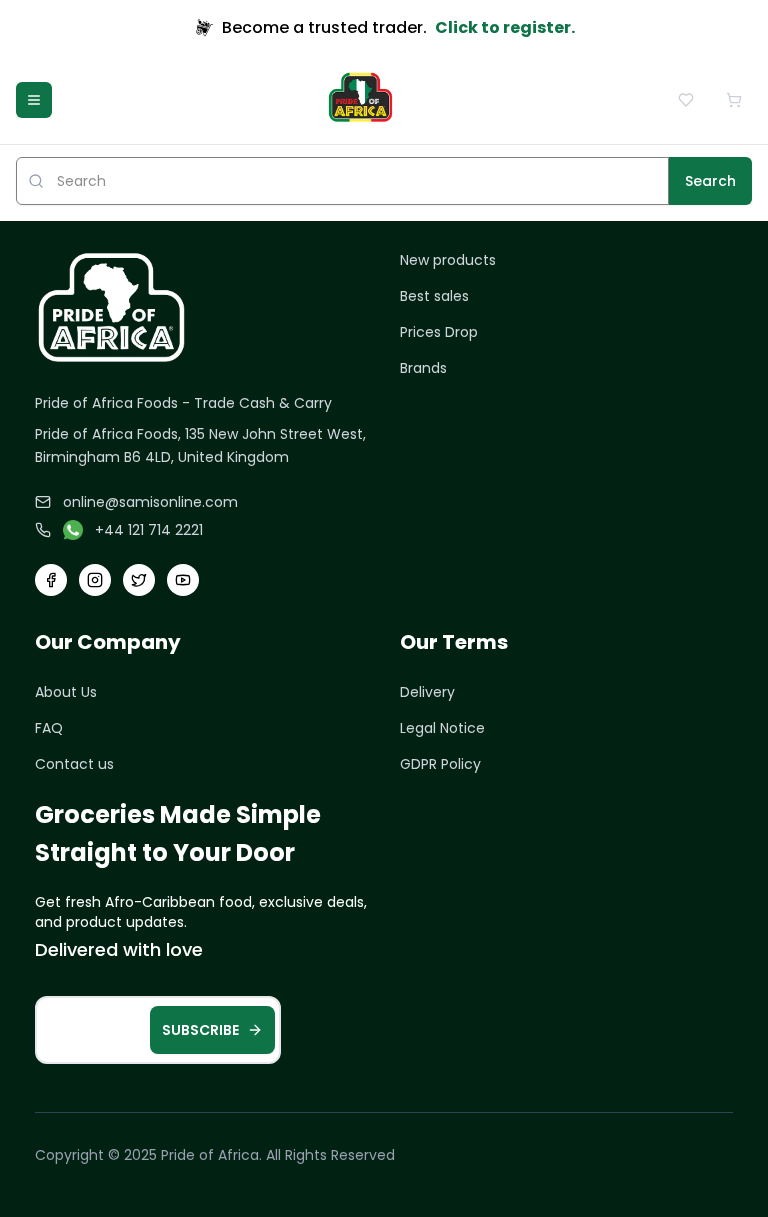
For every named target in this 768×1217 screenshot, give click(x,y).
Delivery (427, 692)
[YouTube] (183, 580)
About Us (66, 692)
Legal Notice (442, 728)
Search (710, 181)
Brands (423, 368)
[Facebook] (51, 580)
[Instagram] (95, 580)
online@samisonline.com (150, 502)
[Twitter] (139, 580)
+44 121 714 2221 (149, 530)
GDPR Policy (440, 764)
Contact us (74, 764)
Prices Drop (439, 332)
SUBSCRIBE (200, 1030)
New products (448, 260)
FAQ (49, 728)
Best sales (434, 296)
